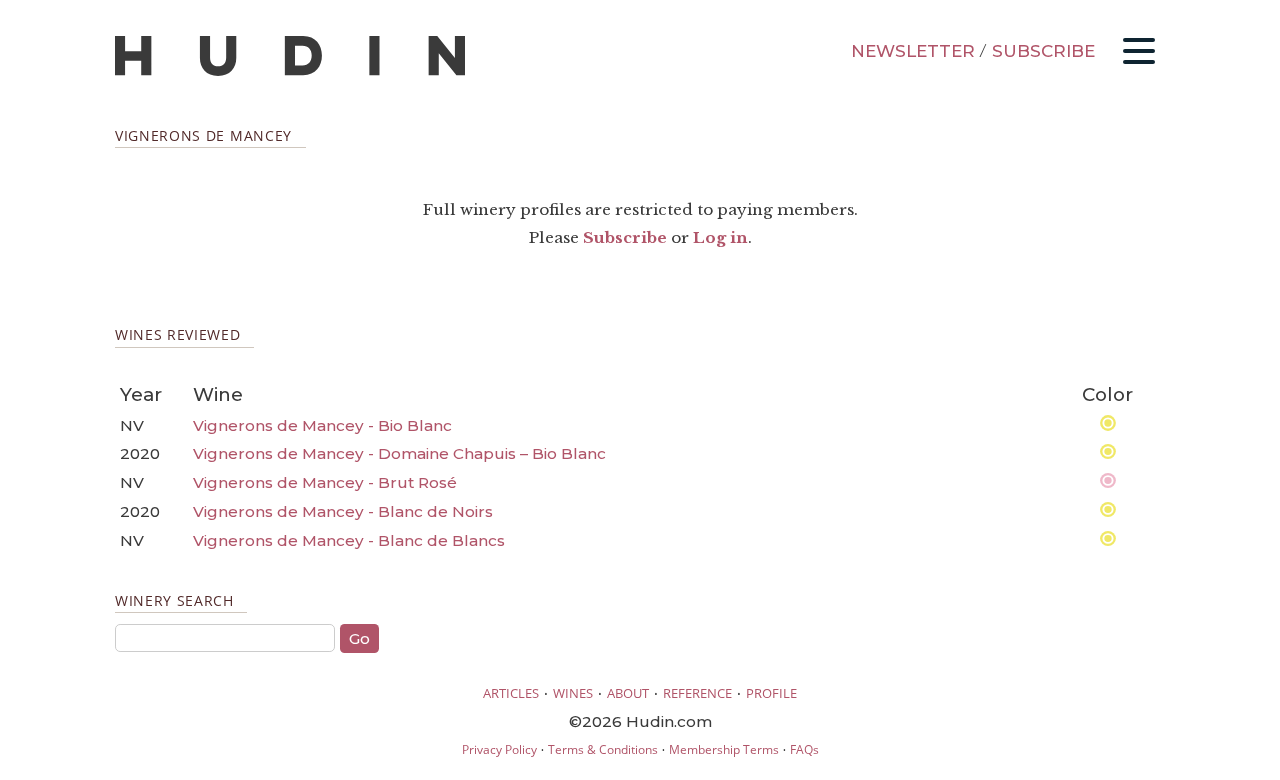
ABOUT (628, 693)
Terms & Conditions (603, 749)
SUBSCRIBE (1043, 51)
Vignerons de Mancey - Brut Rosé (325, 482)
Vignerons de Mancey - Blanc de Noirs (343, 511)
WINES (573, 693)
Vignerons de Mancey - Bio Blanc (322, 425)
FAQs (804, 749)
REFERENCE (697, 693)
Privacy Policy (499, 749)
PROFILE (771, 693)
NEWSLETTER (913, 51)
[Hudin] (290, 71)
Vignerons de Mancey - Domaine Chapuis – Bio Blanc (399, 453)
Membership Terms (724, 749)
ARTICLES (511, 693)
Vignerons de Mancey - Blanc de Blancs (349, 540)
